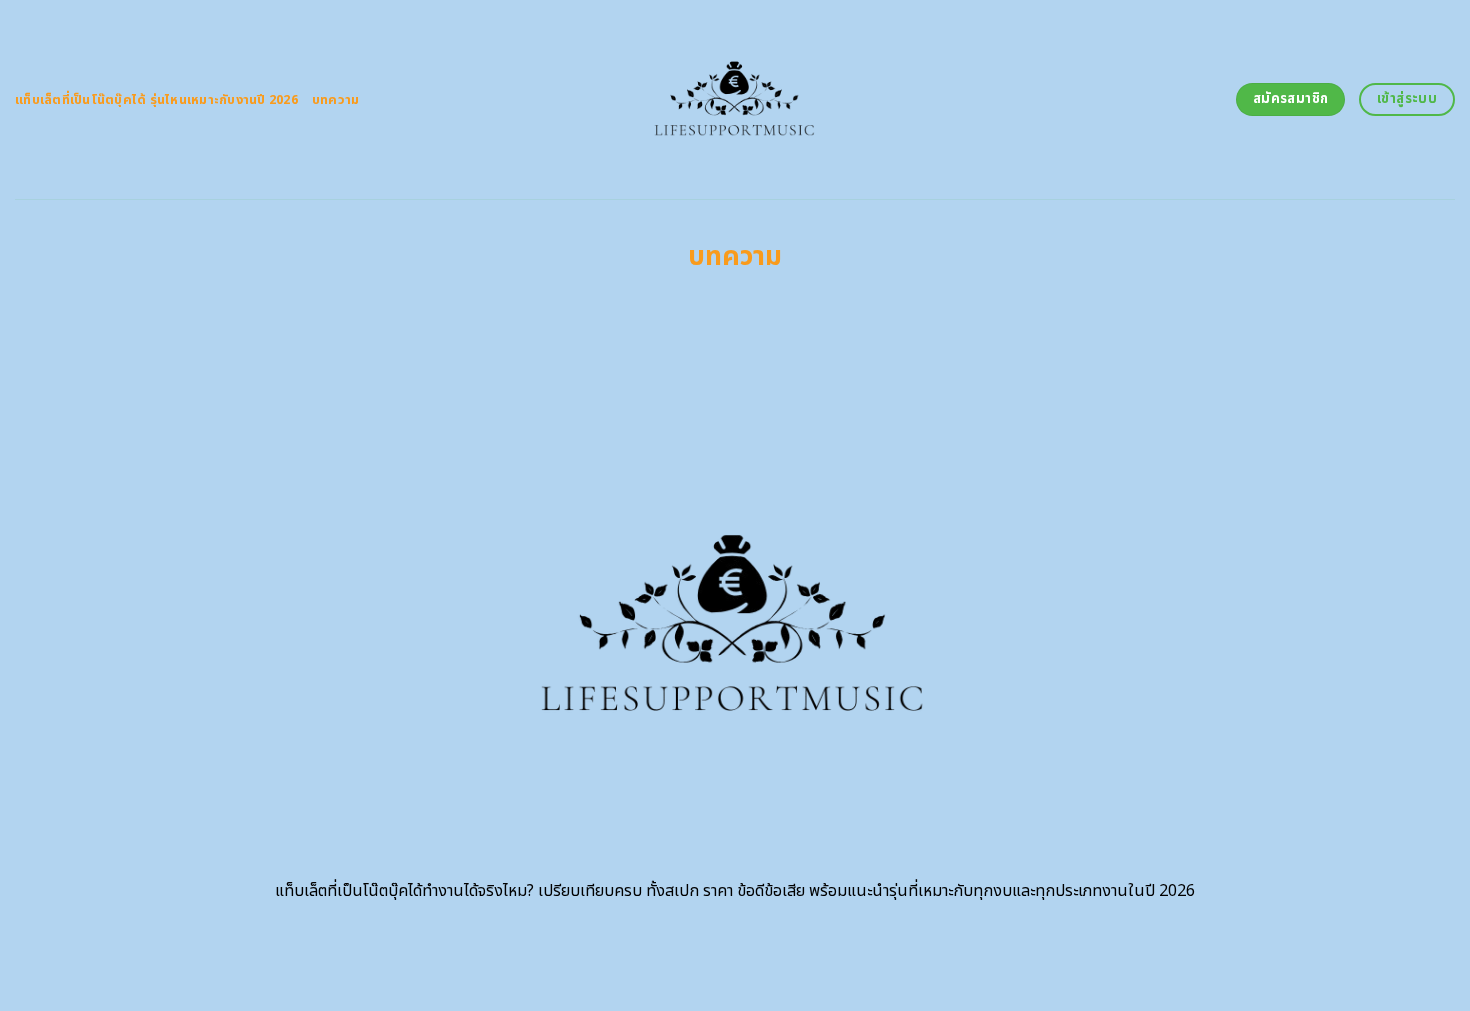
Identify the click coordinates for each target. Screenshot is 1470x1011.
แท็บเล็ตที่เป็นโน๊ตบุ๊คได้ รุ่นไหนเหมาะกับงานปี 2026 (156, 100)
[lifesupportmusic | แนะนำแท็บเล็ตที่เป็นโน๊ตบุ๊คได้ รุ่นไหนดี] (735, 99)
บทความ (336, 100)
